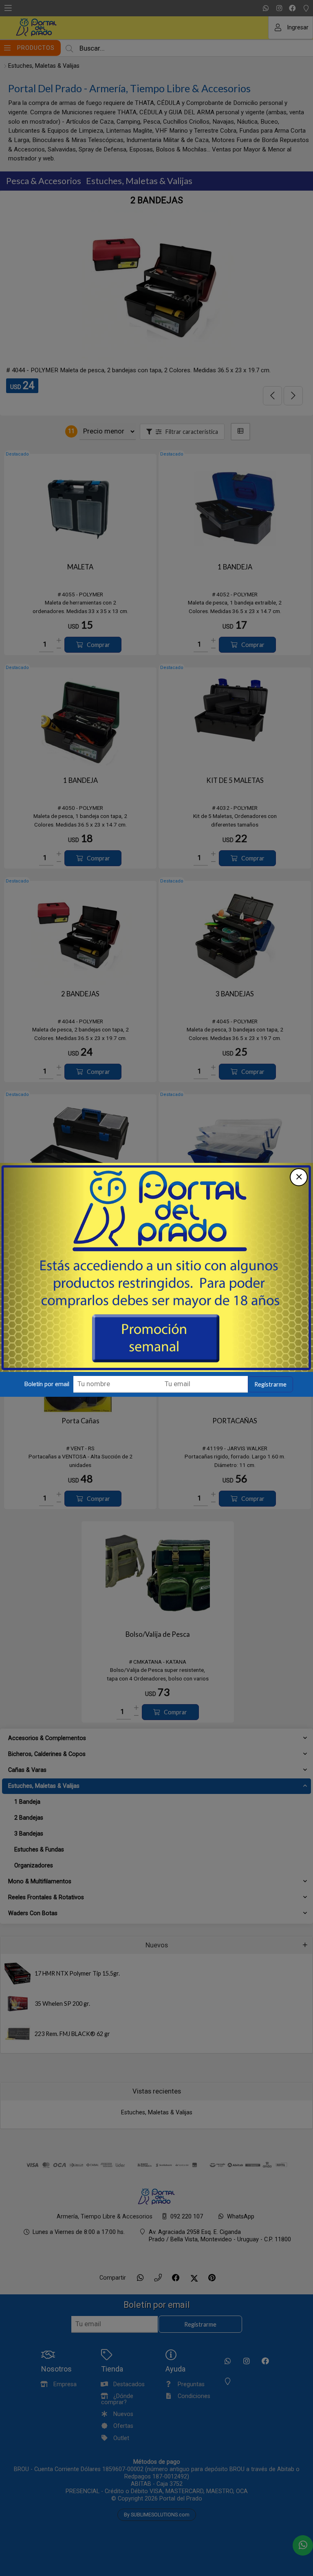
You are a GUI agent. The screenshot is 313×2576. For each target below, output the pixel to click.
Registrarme (270, 1384)
